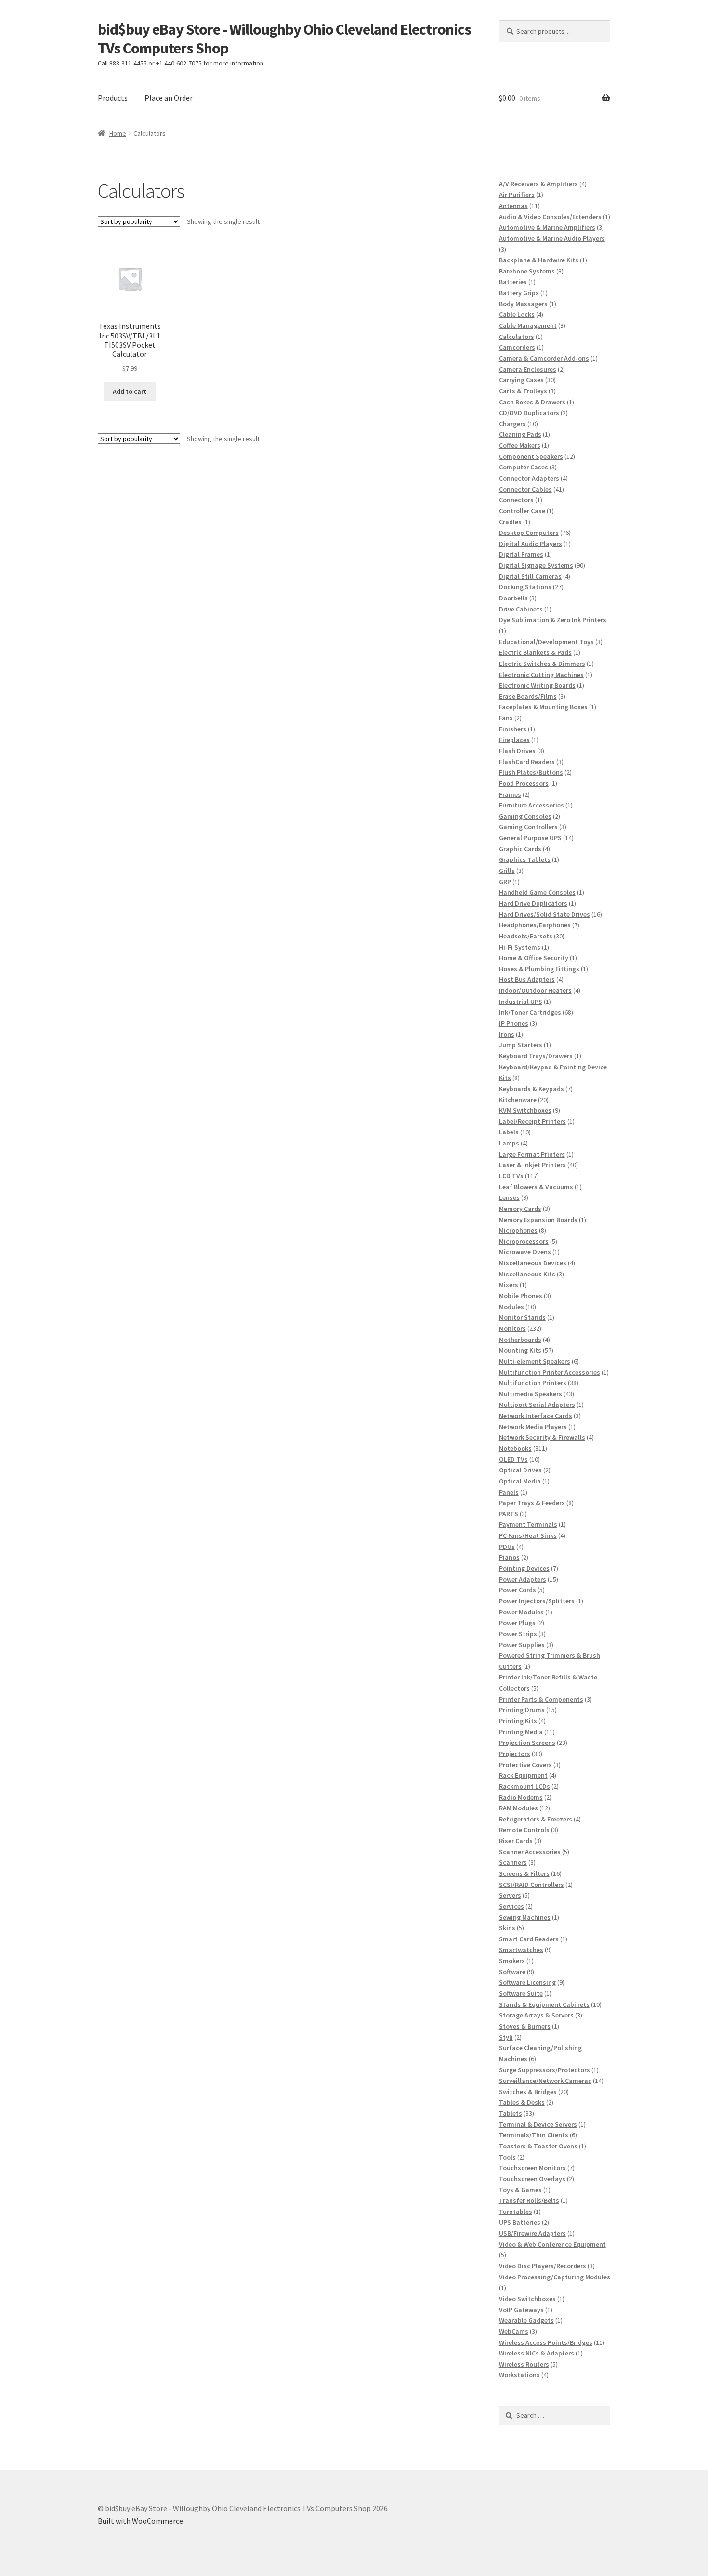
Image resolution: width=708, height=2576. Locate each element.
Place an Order (169, 98)
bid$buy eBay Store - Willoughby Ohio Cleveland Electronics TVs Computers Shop (284, 39)
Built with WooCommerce (140, 2521)
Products (113, 98)
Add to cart (130, 391)
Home (118, 133)
